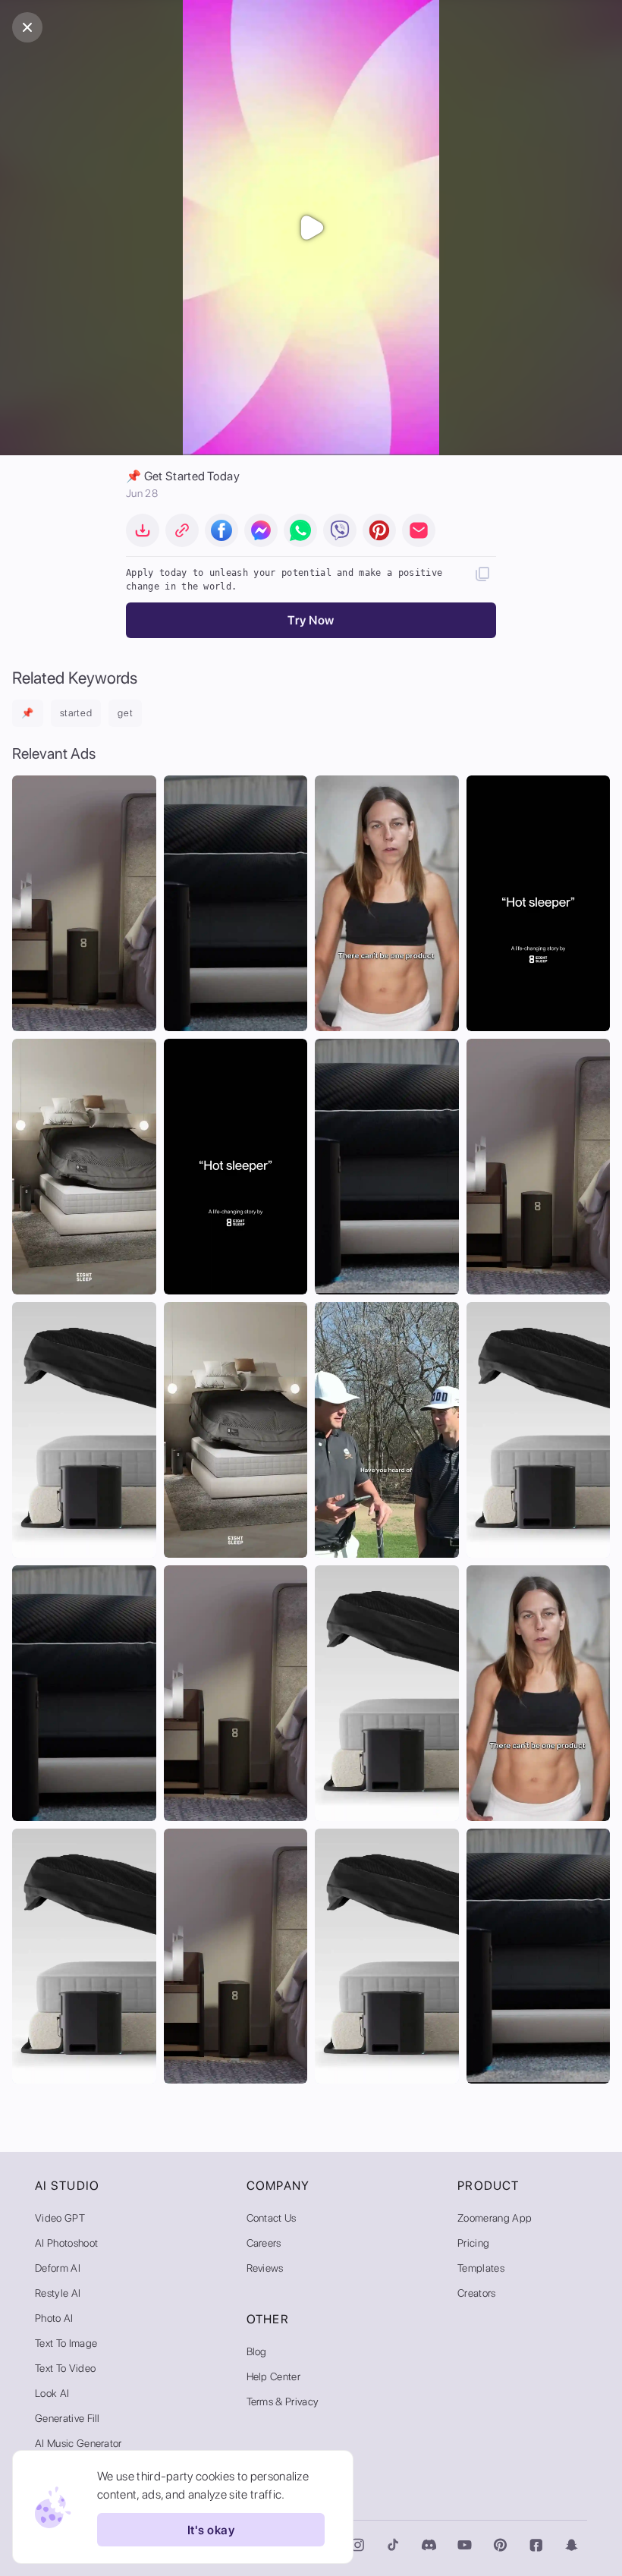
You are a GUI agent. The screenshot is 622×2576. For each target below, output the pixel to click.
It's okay (211, 2530)
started (76, 713)
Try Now (311, 620)
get (125, 713)
